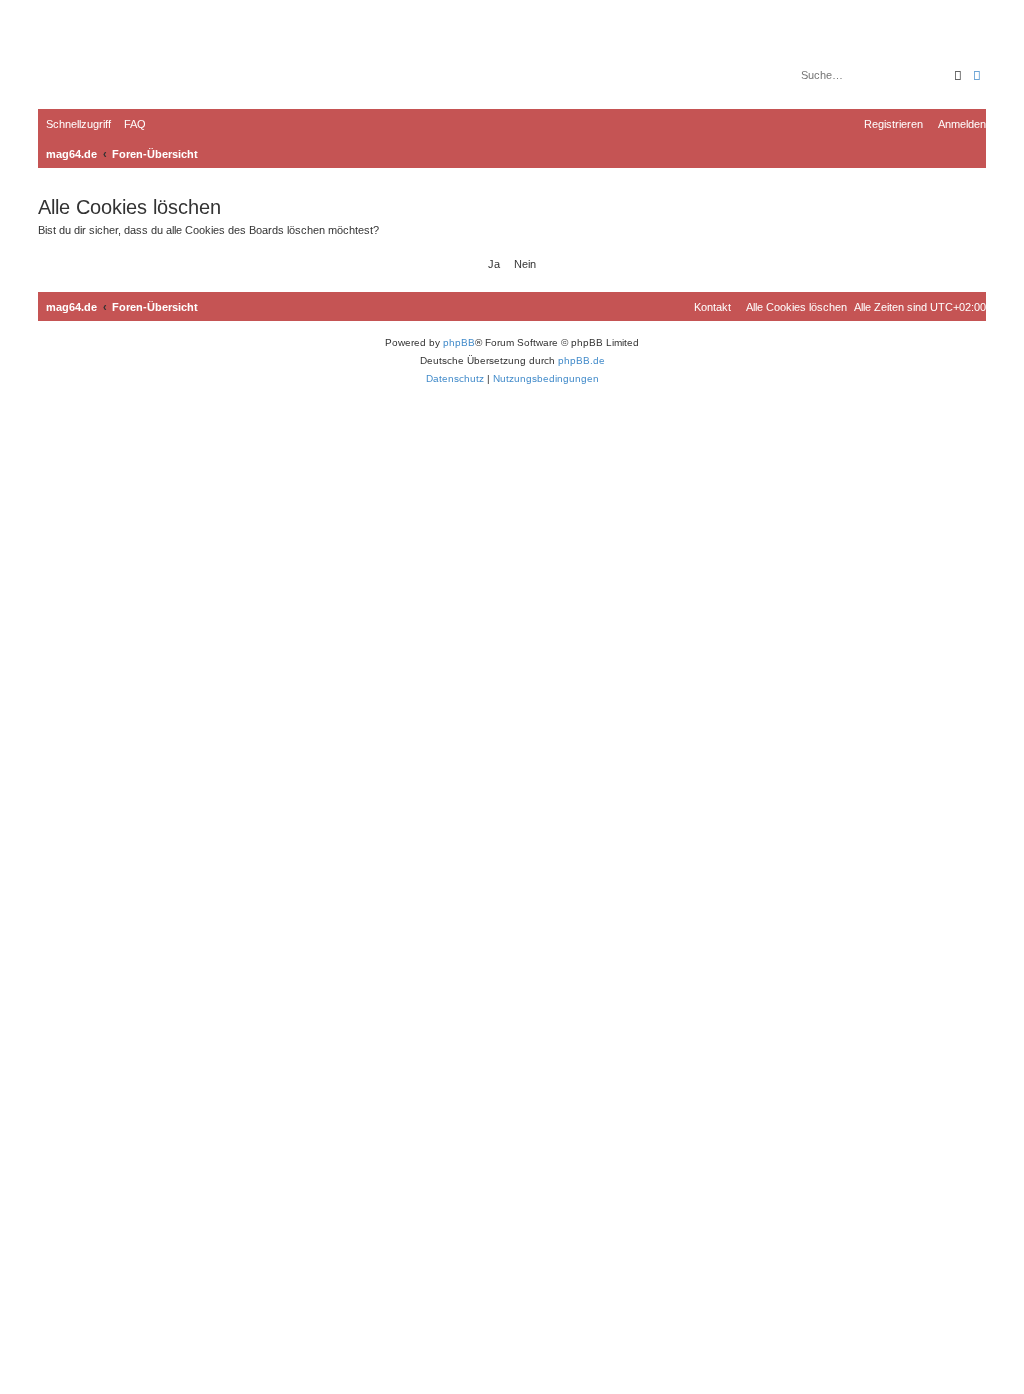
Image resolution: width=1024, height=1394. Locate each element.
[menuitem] (131, 124)
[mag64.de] (119, 65)
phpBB (459, 342)
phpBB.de (581, 360)
